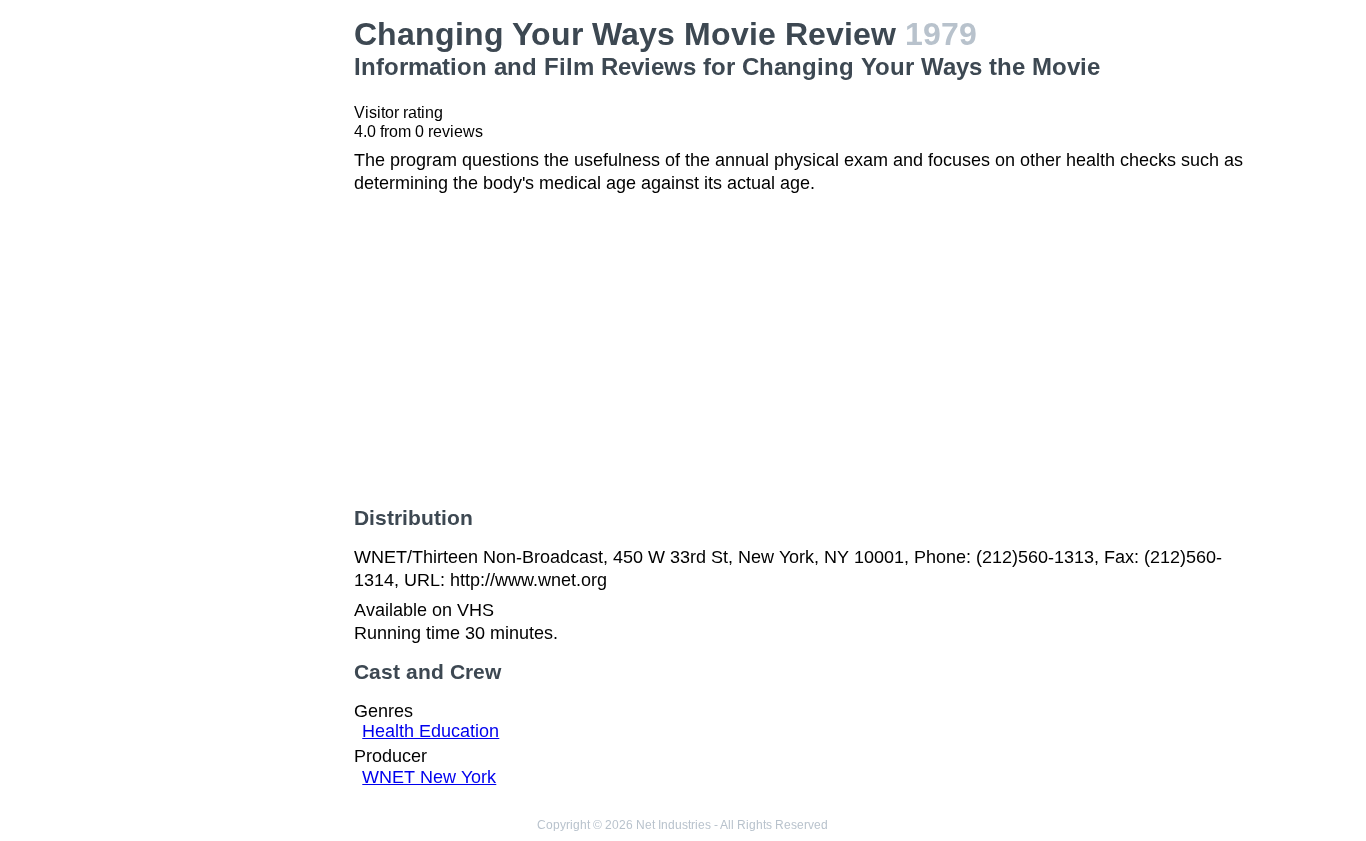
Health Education (430, 731)
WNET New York (429, 777)
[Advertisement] (238, 316)
